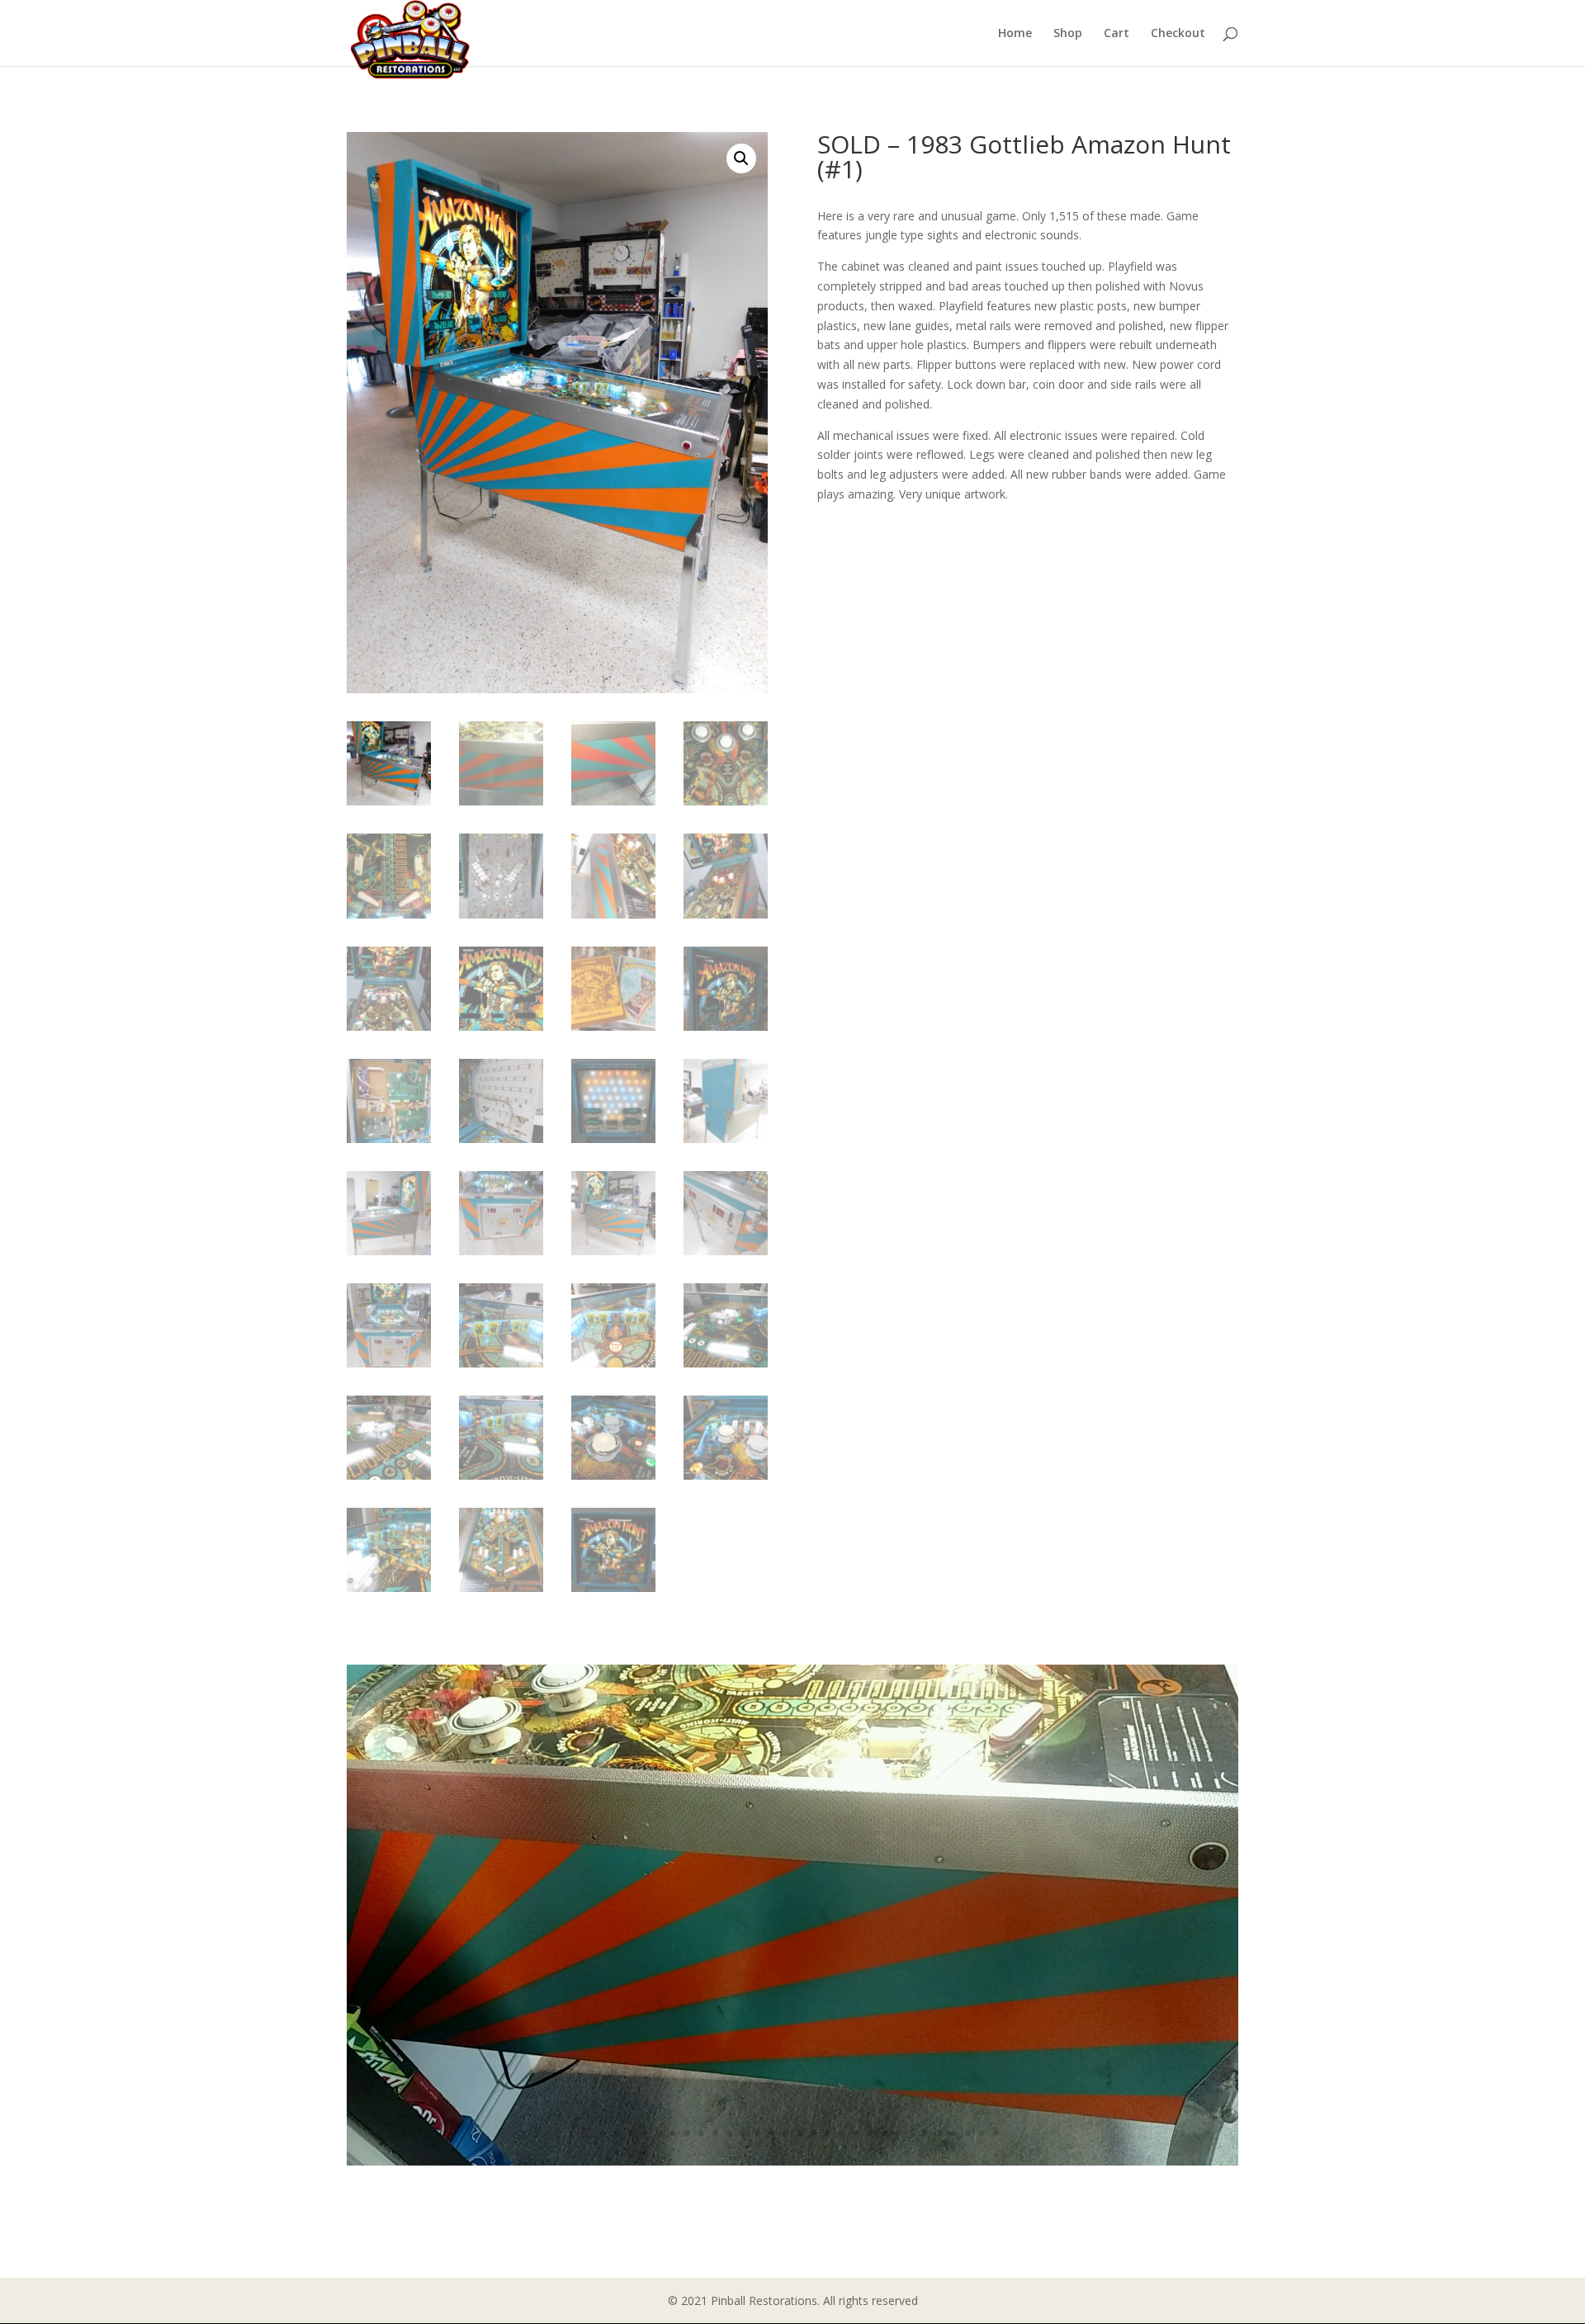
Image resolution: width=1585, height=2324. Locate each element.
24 (912, 2133)
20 (856, 2133)
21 (870, 2133)
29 (982, 2133)
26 (940, 2133)
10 (715, 2133)
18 (828, 2133)
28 (968, 2133)
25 (926, 2133)
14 (771, 2133)
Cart (1117, 34)
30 (996, 2133)
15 (785, 2133)
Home (1015, 34)
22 (884, 2133)
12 (743, 2133)
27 (954, 2133)
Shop (1068, 34)
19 (842, 2133)
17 (814, 2133)
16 (800, 2133)
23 (898, 2133)
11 (729, 2133)
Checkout (1178, 34)
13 (757, 2133)
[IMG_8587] (792, 2161)
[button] (741, 158)
